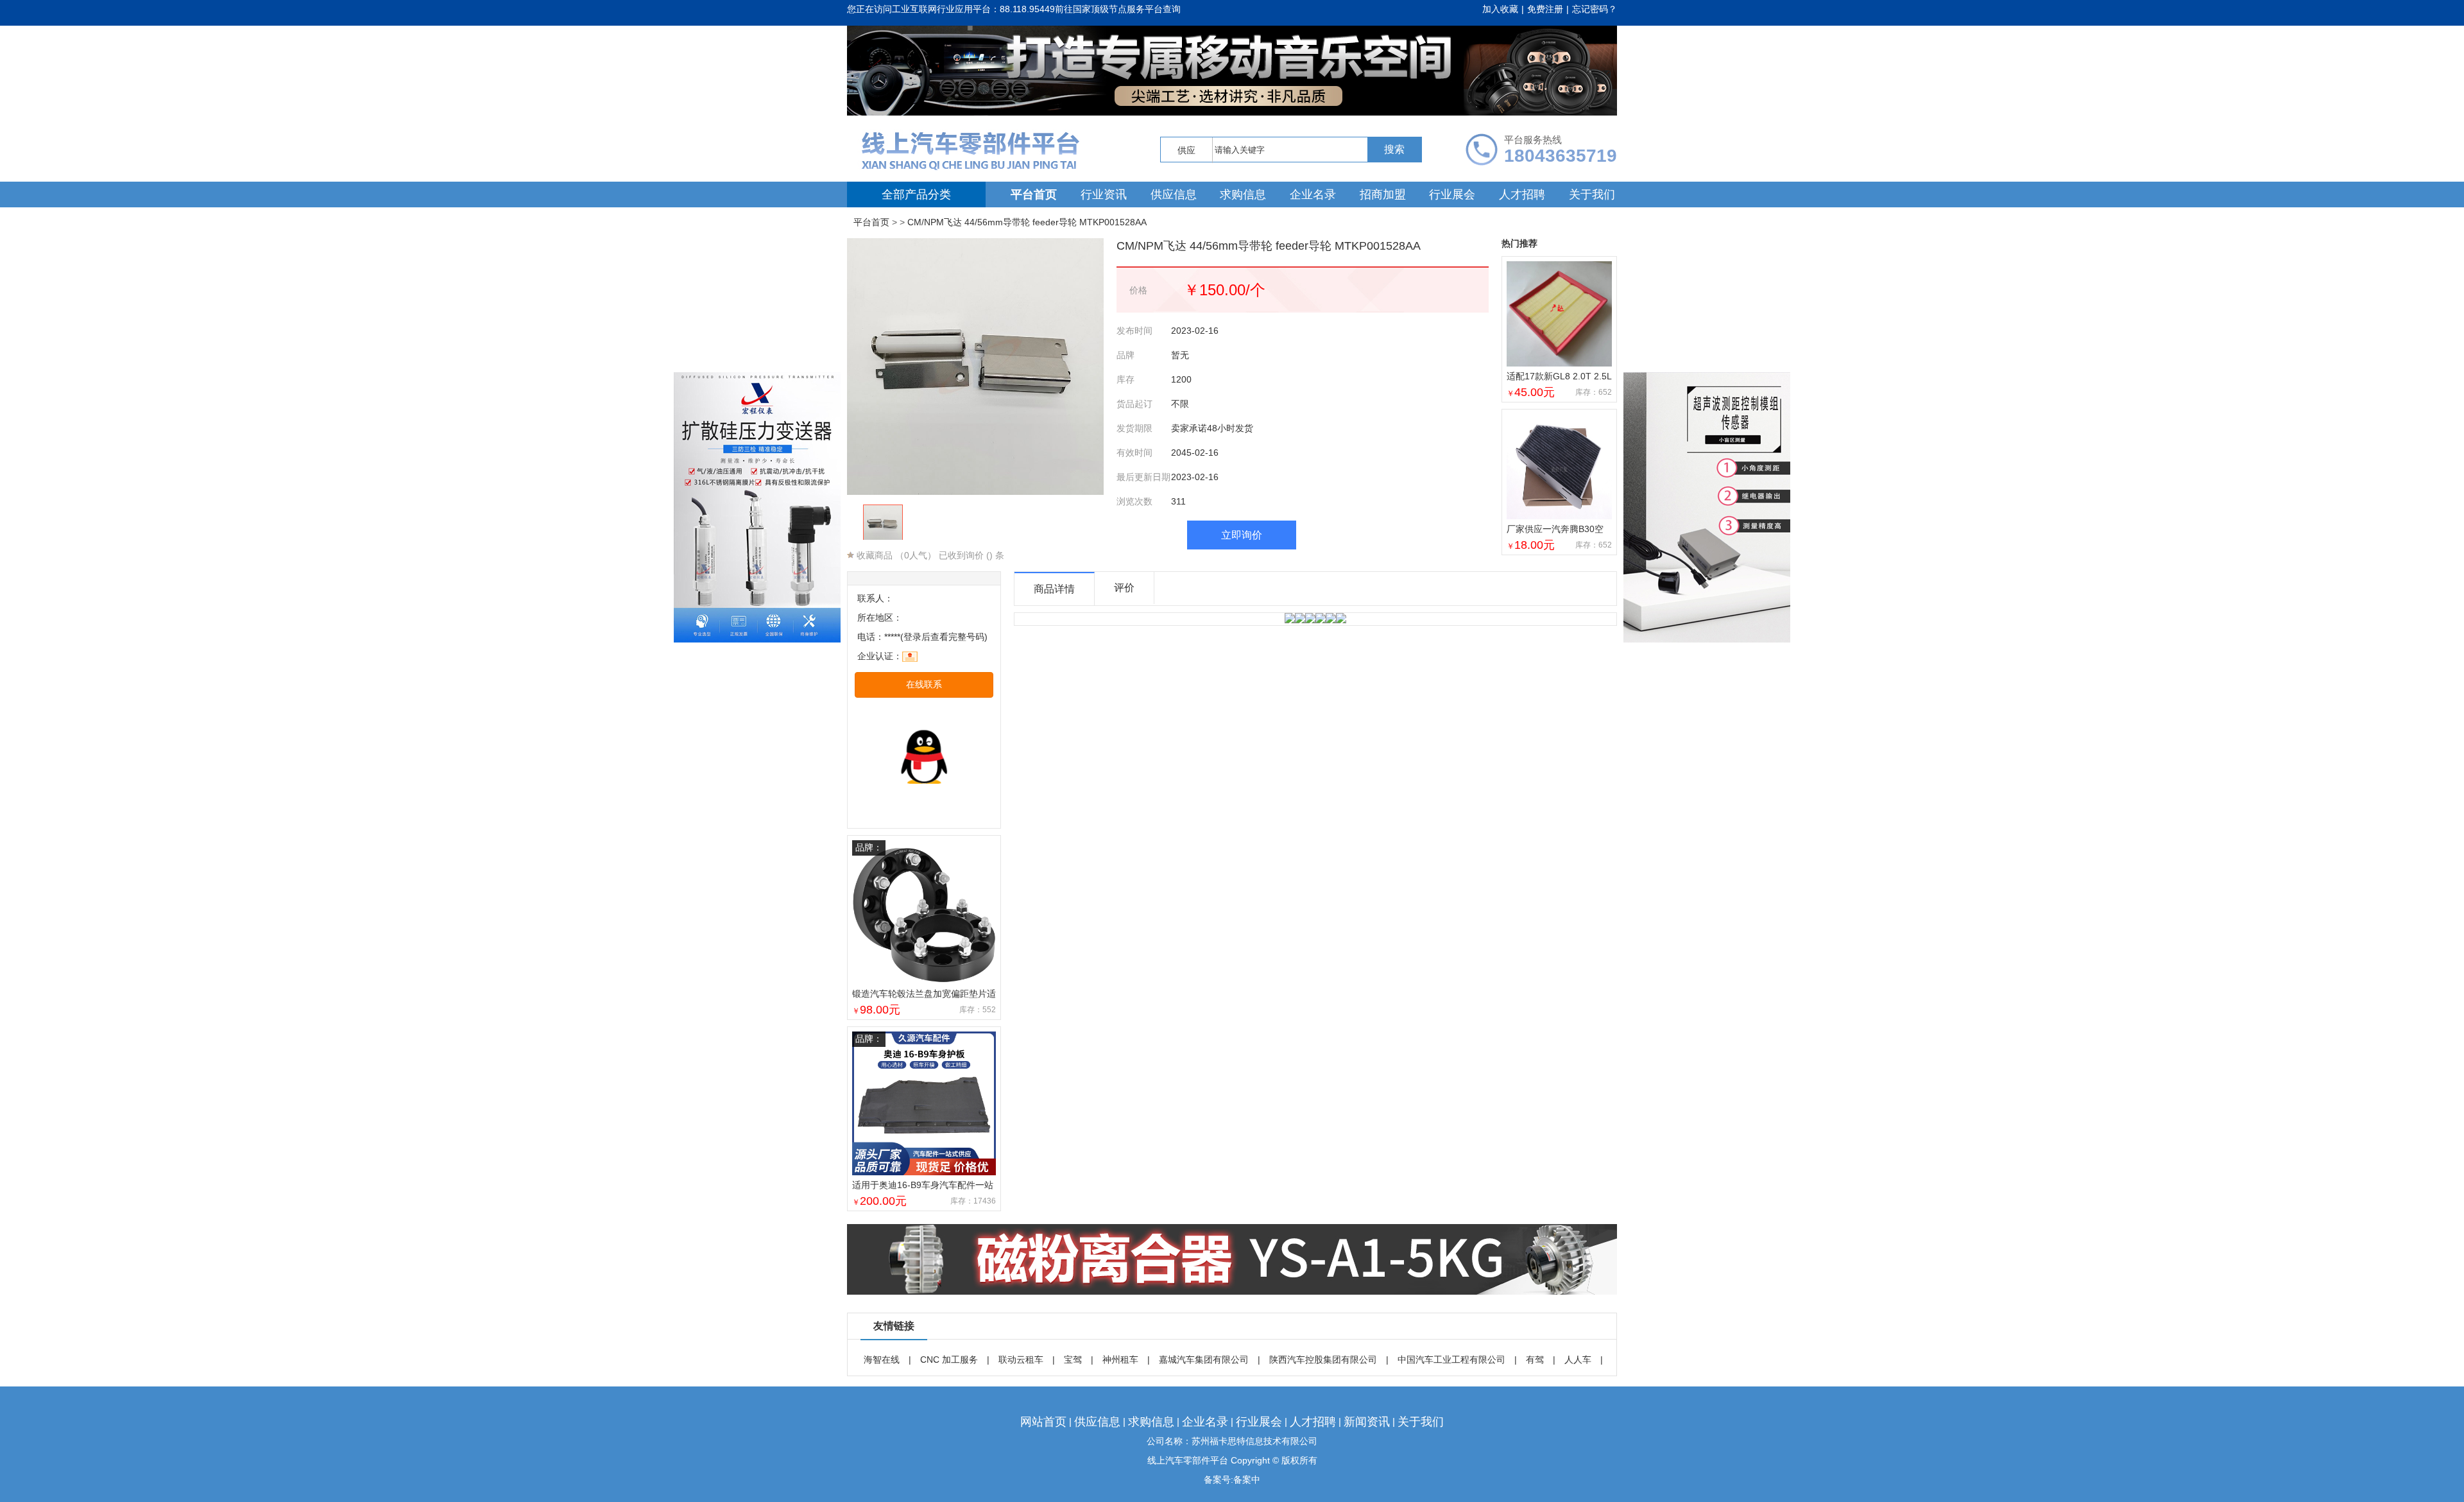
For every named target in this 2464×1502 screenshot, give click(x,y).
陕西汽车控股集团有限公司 (1323, 1360)
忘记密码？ (1595, 9)
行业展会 (1452, 194)
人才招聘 (1522, 194)
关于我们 (1592, 194)
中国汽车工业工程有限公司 (1451, 1360)
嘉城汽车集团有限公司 (1204, 1360)
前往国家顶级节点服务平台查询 (1118, 9)
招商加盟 (1383, 194)
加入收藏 (1500, 9)
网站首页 (1043, 1422)
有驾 (1535, 1360)
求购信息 (1243, 194)
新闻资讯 (1367, 1422)
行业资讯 (1104, 194)
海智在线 (882, 1360)
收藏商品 (873, 555)
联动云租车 (1021, 1360)
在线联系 (924, 684)
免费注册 (1545, 9)
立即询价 (1242, 535)
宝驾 (1073, 1360)
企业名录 (1313, 194)
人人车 (1578, 1360)
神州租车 (1120, 1360)
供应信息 (1174, 194)
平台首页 (1034, 194)
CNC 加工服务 (949, 1360)
